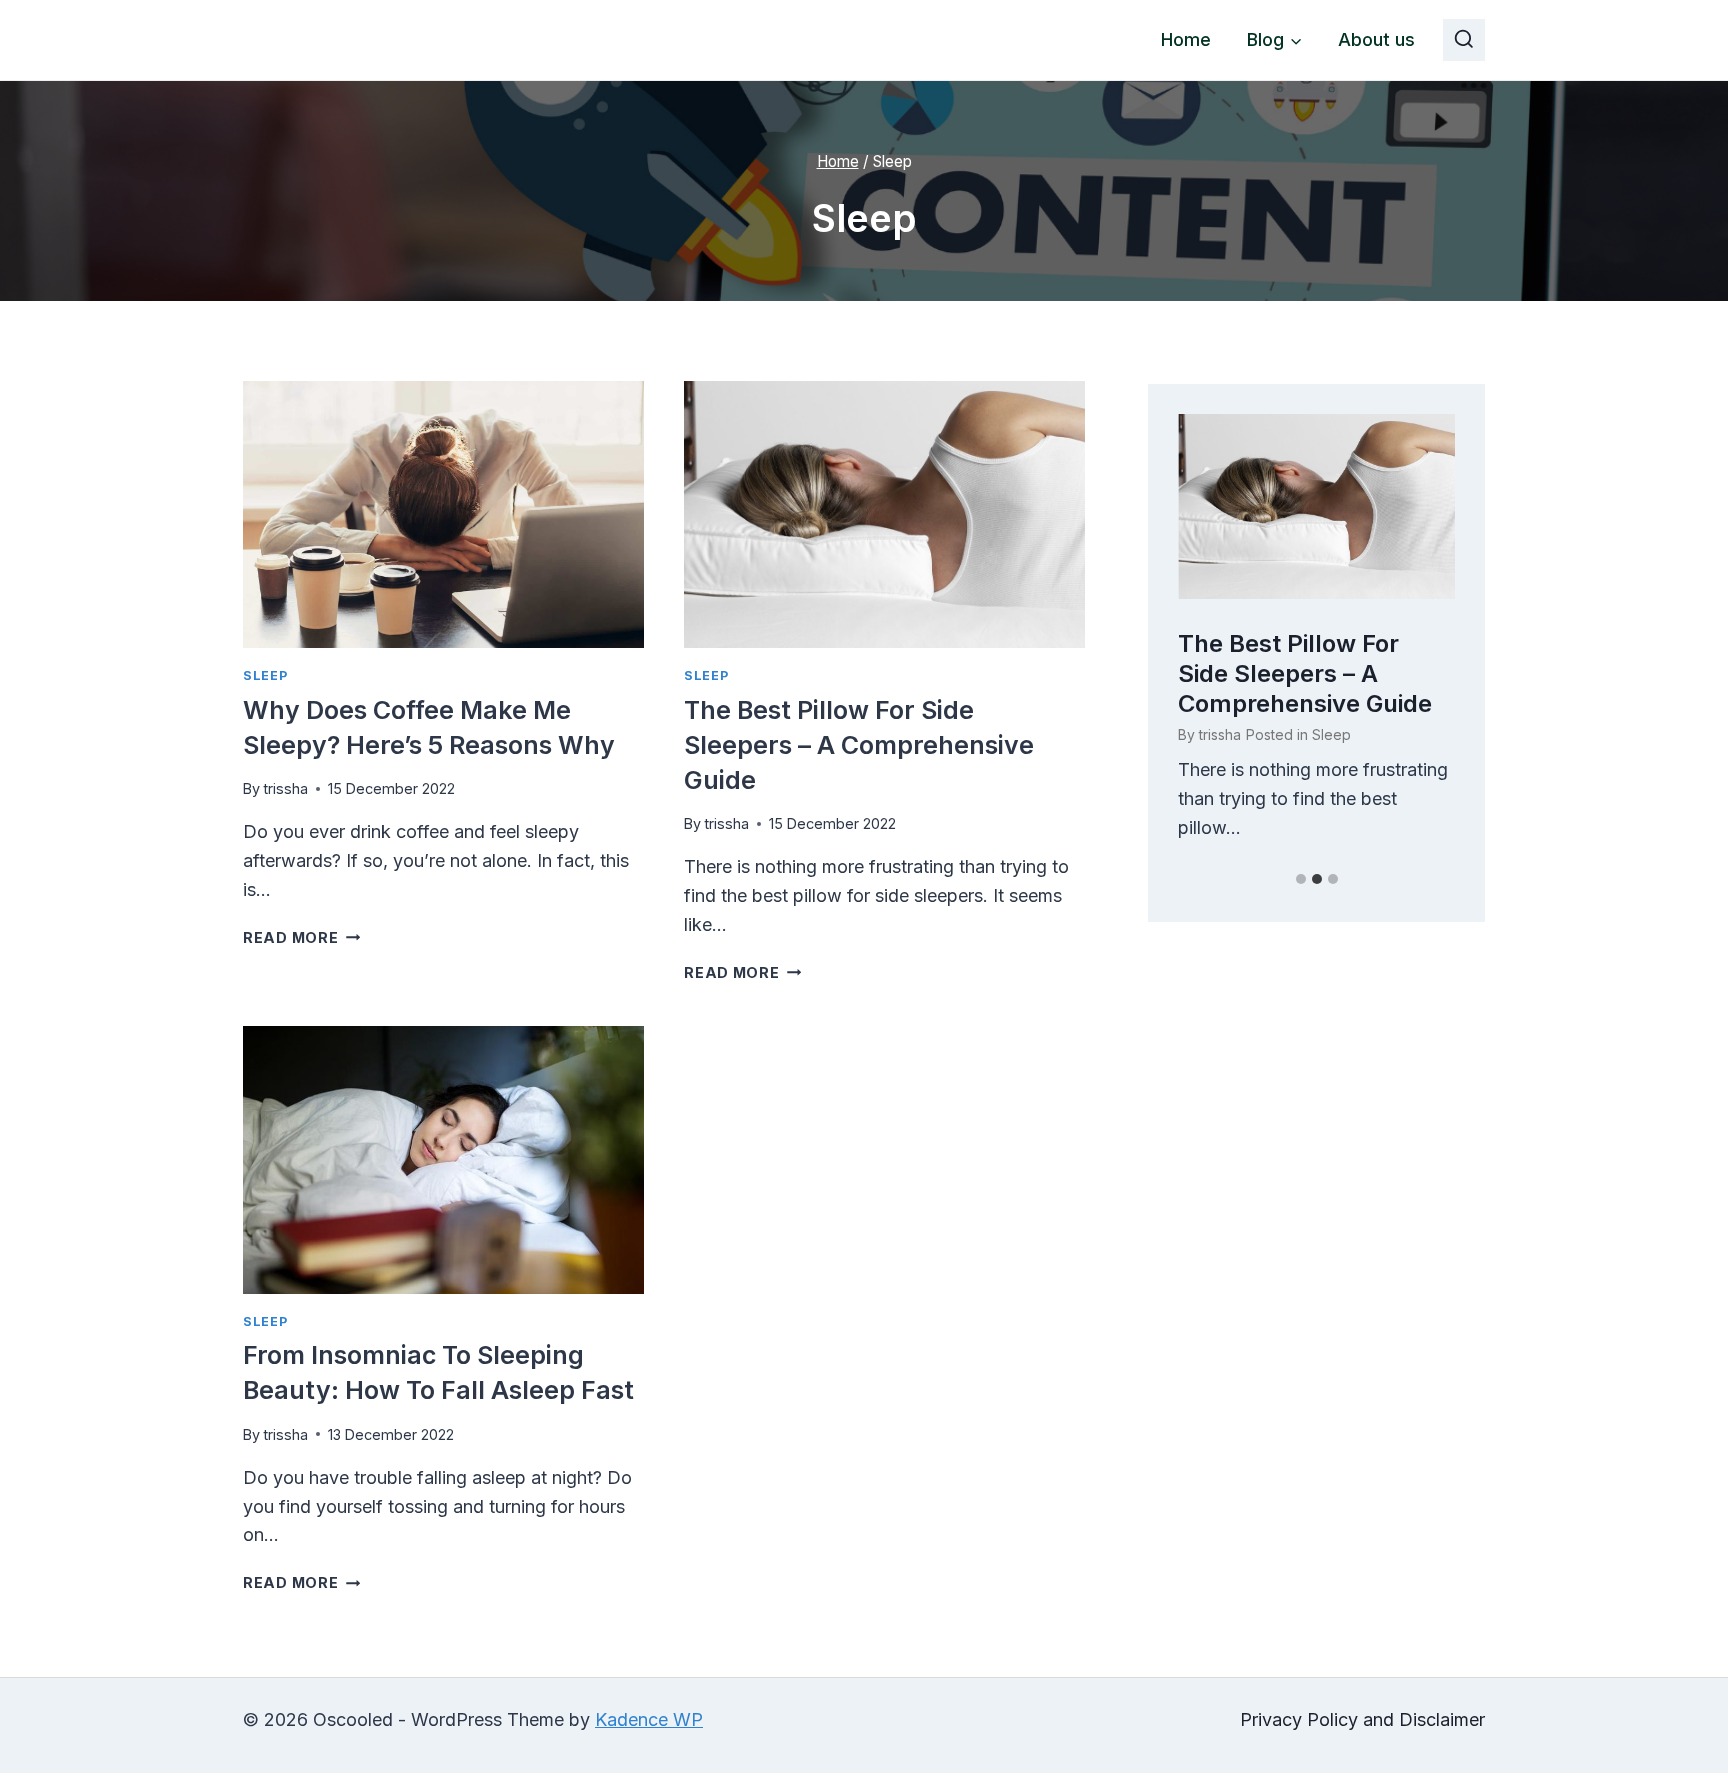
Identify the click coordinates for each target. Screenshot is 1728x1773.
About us (1376, 39)
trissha (285, 788)
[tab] (1301, 879)
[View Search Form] (1464, 40)
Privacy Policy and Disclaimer (1362, 1719)
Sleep (265, 675)
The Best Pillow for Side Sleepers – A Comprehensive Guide (859, 745)
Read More (301, 937)
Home (1186, 39)
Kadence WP (649, 1719)
